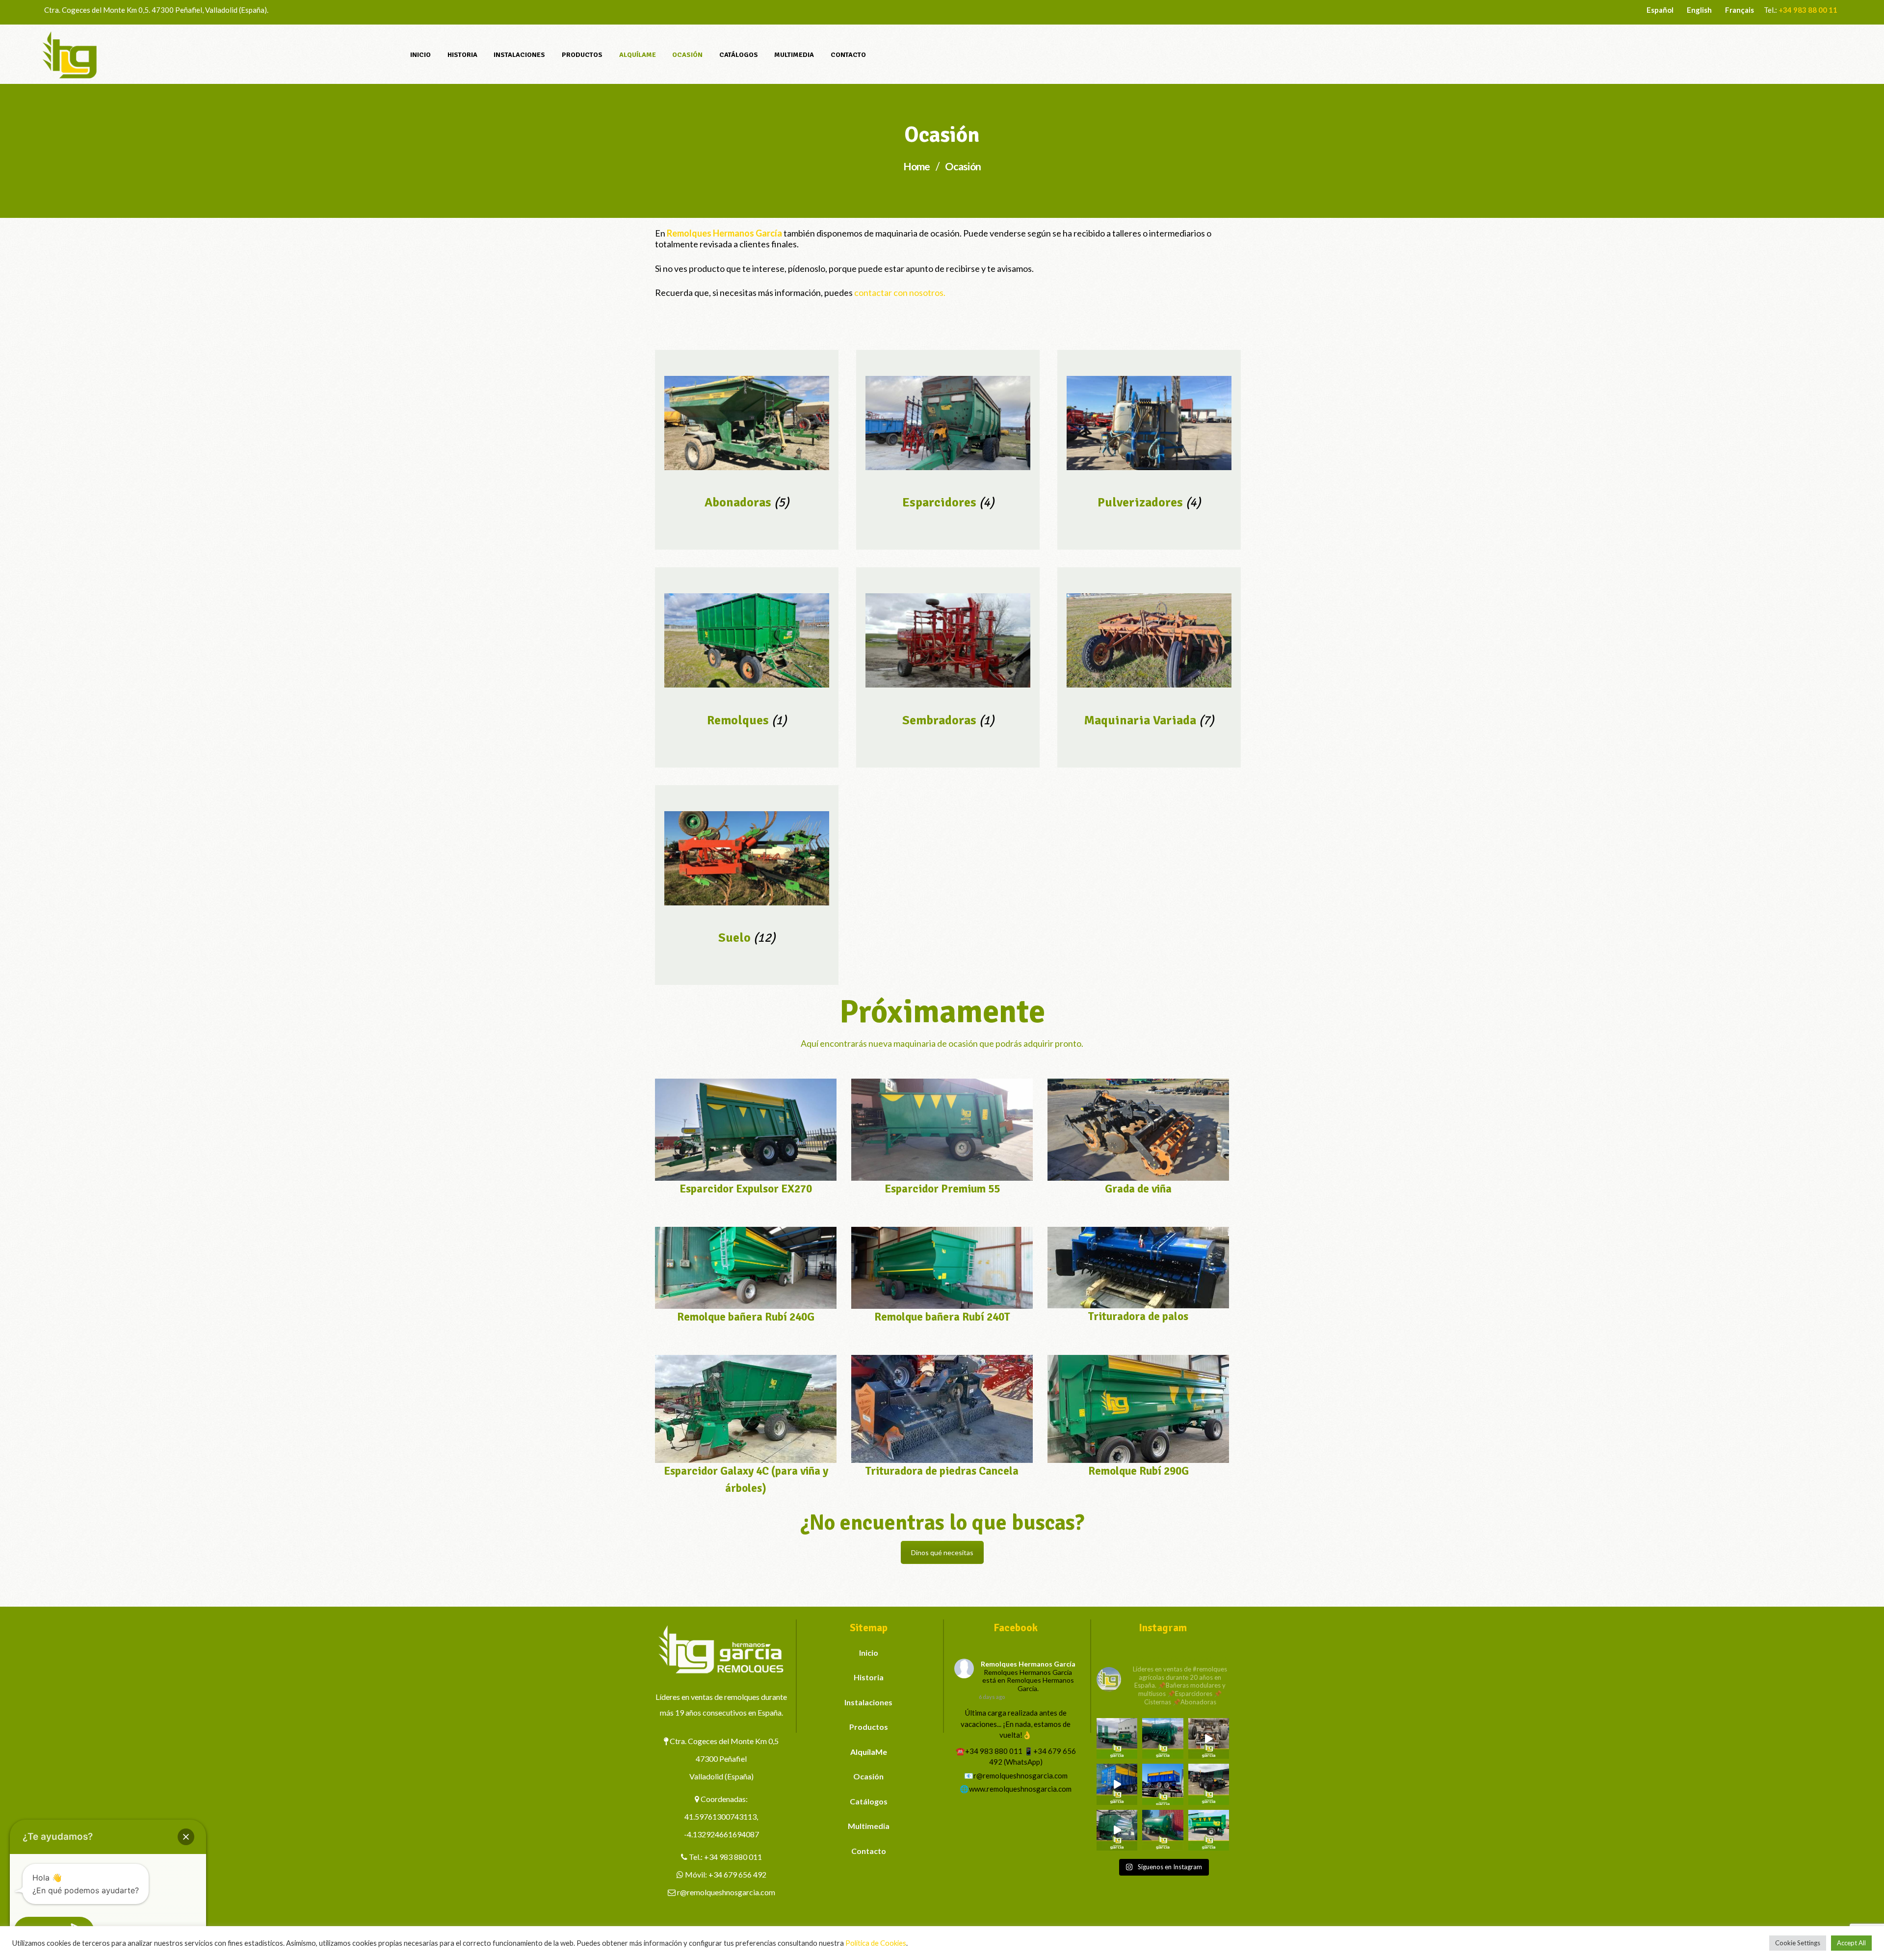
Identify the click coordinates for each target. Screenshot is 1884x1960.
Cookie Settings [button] (1798, 1943)
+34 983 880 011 (733, 1857)
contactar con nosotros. (900, 292)
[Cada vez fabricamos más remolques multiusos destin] (1117, 1738)
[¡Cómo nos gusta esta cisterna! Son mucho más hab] (1163, 1830)
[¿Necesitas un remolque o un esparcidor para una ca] (1163, 1738)
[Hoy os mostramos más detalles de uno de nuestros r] (1117, 1784)
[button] (186, 1837)
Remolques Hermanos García (1028, 1664)
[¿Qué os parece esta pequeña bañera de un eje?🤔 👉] (1209, 1830)
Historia (869, 1677)
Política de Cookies (876, 1943)
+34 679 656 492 (737, 1874)
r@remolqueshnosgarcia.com (726, 1892)
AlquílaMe (869, 1752)
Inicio (869, 1653)
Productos (869, 1727)
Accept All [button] (1851, 1943)
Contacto (869, 1851)
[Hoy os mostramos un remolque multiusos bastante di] (1209, 1784)
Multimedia (869, 1826)
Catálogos (869, 1801)
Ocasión (868, 1776)
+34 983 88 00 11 (1808, 10)
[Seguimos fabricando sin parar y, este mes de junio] (1117, 1830)
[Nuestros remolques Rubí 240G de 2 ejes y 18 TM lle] (1209, 1738)
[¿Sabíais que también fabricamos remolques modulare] (1163, 1784)
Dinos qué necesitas (942, 1552)
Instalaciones (868, 1702)
